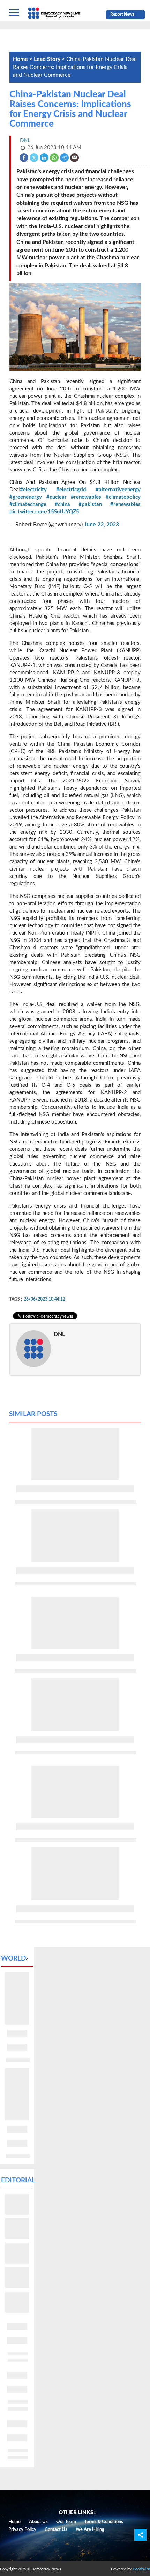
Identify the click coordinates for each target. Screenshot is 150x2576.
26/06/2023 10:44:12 (44, 1299)
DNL (59, 1334)
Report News (122, 14)
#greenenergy (26, 497)
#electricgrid (71, 490)
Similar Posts (33, 1414)
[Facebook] (24, 157)
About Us (38, 2522)
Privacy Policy (22, 2530)
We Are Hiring (90, 2530)
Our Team (66, 2522)
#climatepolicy (123, 497)
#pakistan (90, 504)
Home (14, 2522)
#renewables (86, 497)
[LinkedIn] (44, 157)
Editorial (18, 2180)
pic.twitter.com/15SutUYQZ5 (44, 512)
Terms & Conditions (104, 2522)
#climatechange (28, 504)
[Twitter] (34, 157)
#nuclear (57, 497)
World (13, 1959)
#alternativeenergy (118, 490)
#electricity (33, 490)
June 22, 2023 (102, 525)
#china (62, 504)
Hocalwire (141, 2569)
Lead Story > (50, 59)
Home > (23, 59)
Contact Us (56, 2530)
